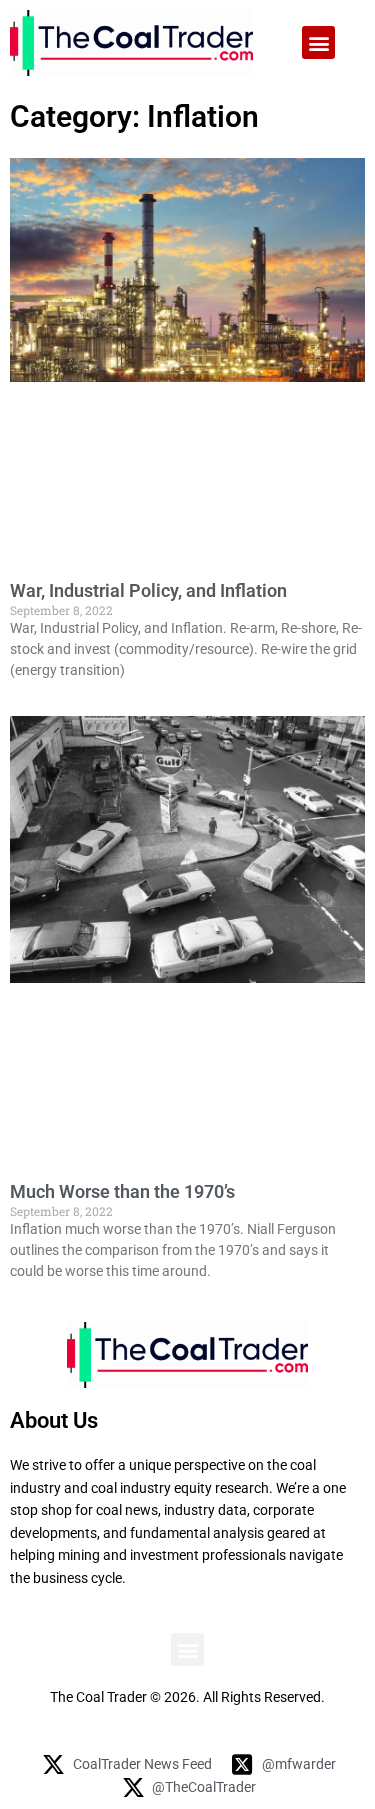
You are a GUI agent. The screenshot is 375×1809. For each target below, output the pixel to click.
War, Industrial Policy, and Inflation (148, 590)
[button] (318, 42)
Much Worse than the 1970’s (122, 1191)
